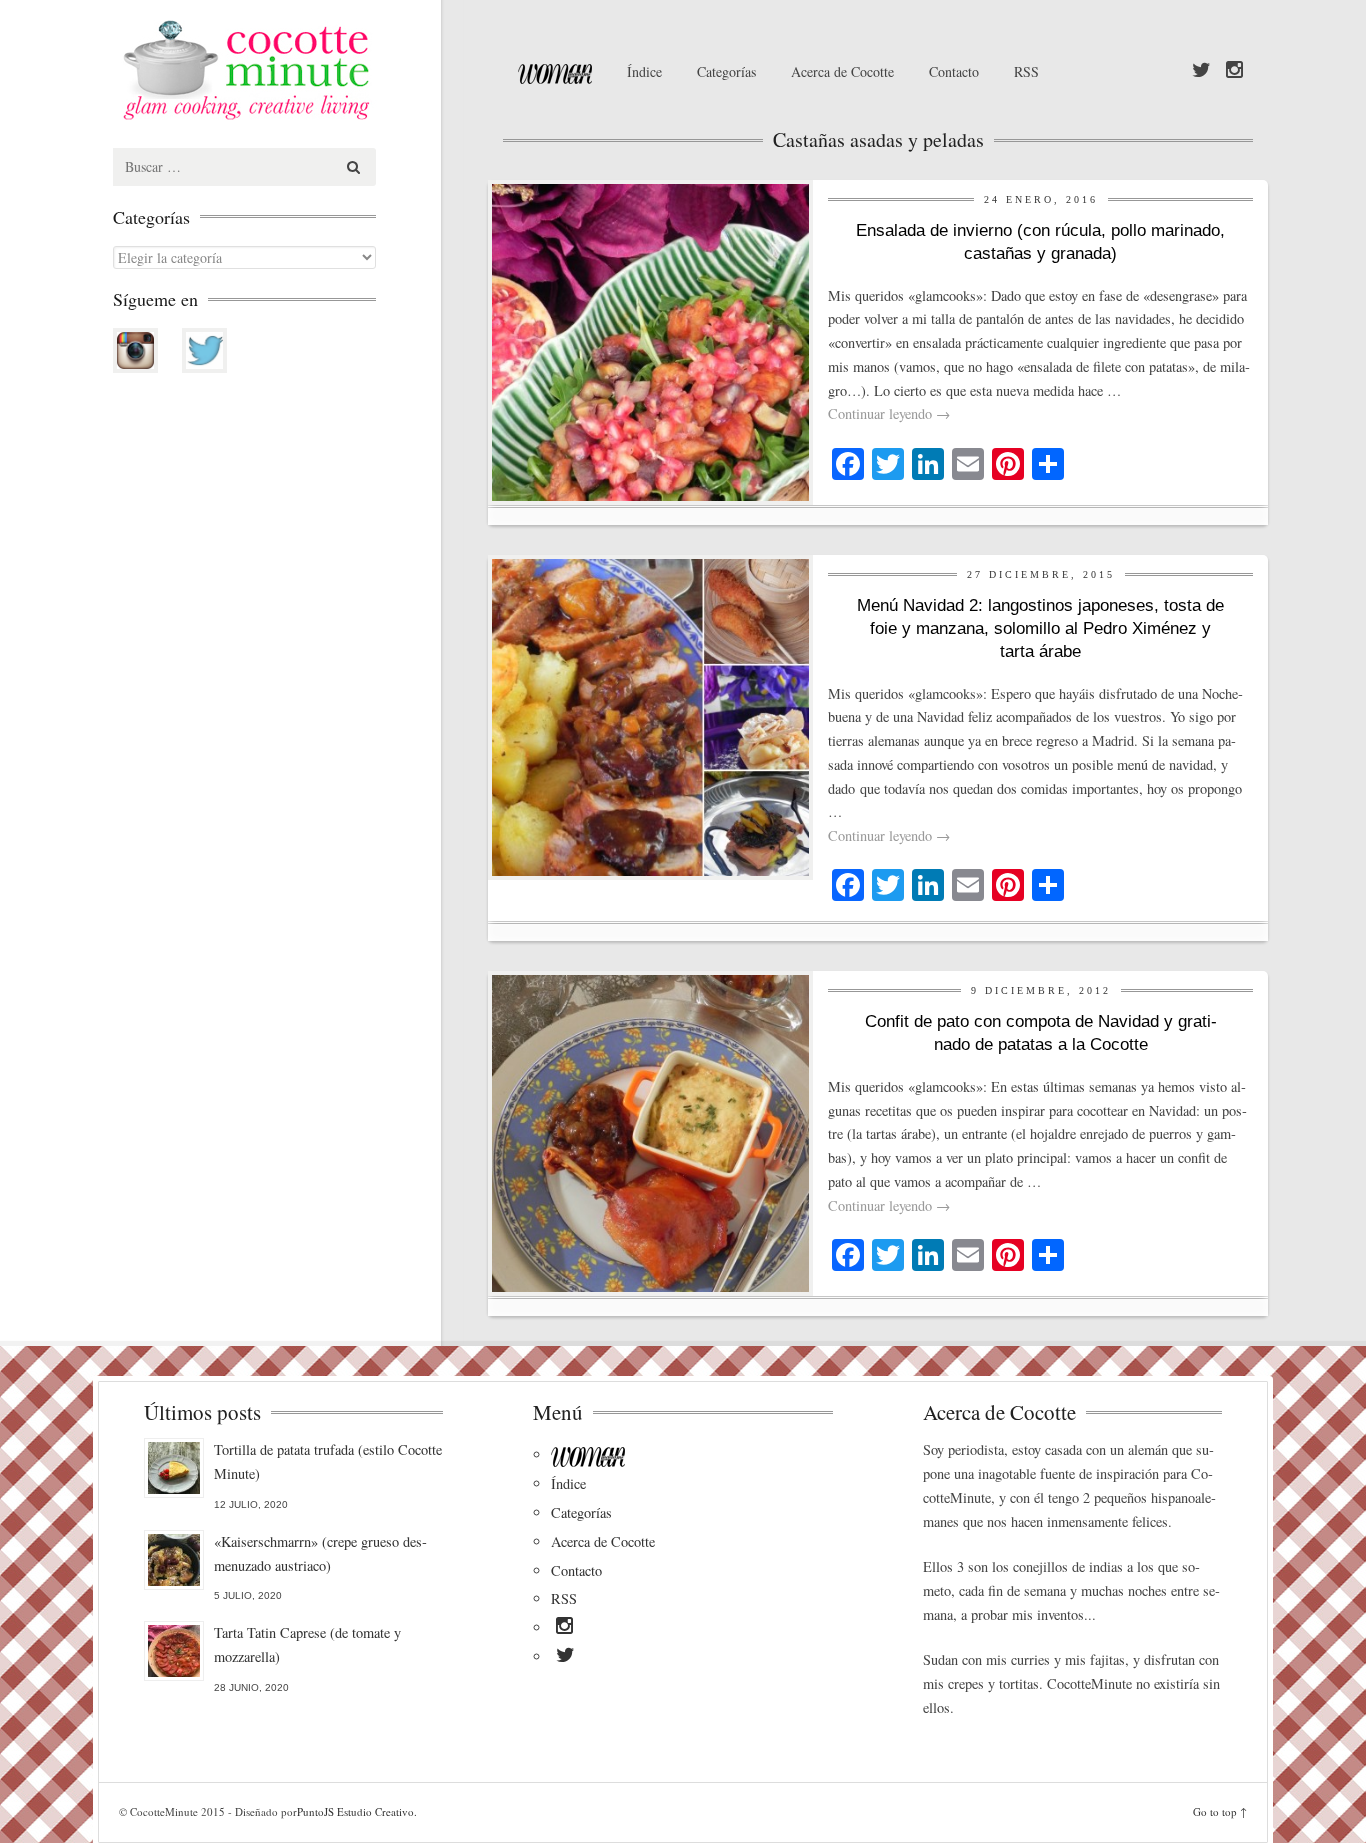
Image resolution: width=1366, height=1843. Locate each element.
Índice (644, 71)
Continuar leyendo (889, 413)
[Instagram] (1234, 71)
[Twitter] (1201, 71)
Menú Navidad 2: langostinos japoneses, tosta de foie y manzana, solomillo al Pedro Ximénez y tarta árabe (1040, 628)
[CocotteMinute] (293, 70)
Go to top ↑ (1220, 1811)
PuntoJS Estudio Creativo (355, 1811)
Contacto (954, 71)
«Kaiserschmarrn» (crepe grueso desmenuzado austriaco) (320, 1553)
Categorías (726, 71)
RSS (1026, 71)
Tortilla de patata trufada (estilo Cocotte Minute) (328, 1461)
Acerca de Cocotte (842, 71)
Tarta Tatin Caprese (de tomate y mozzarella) (307, 1644)
